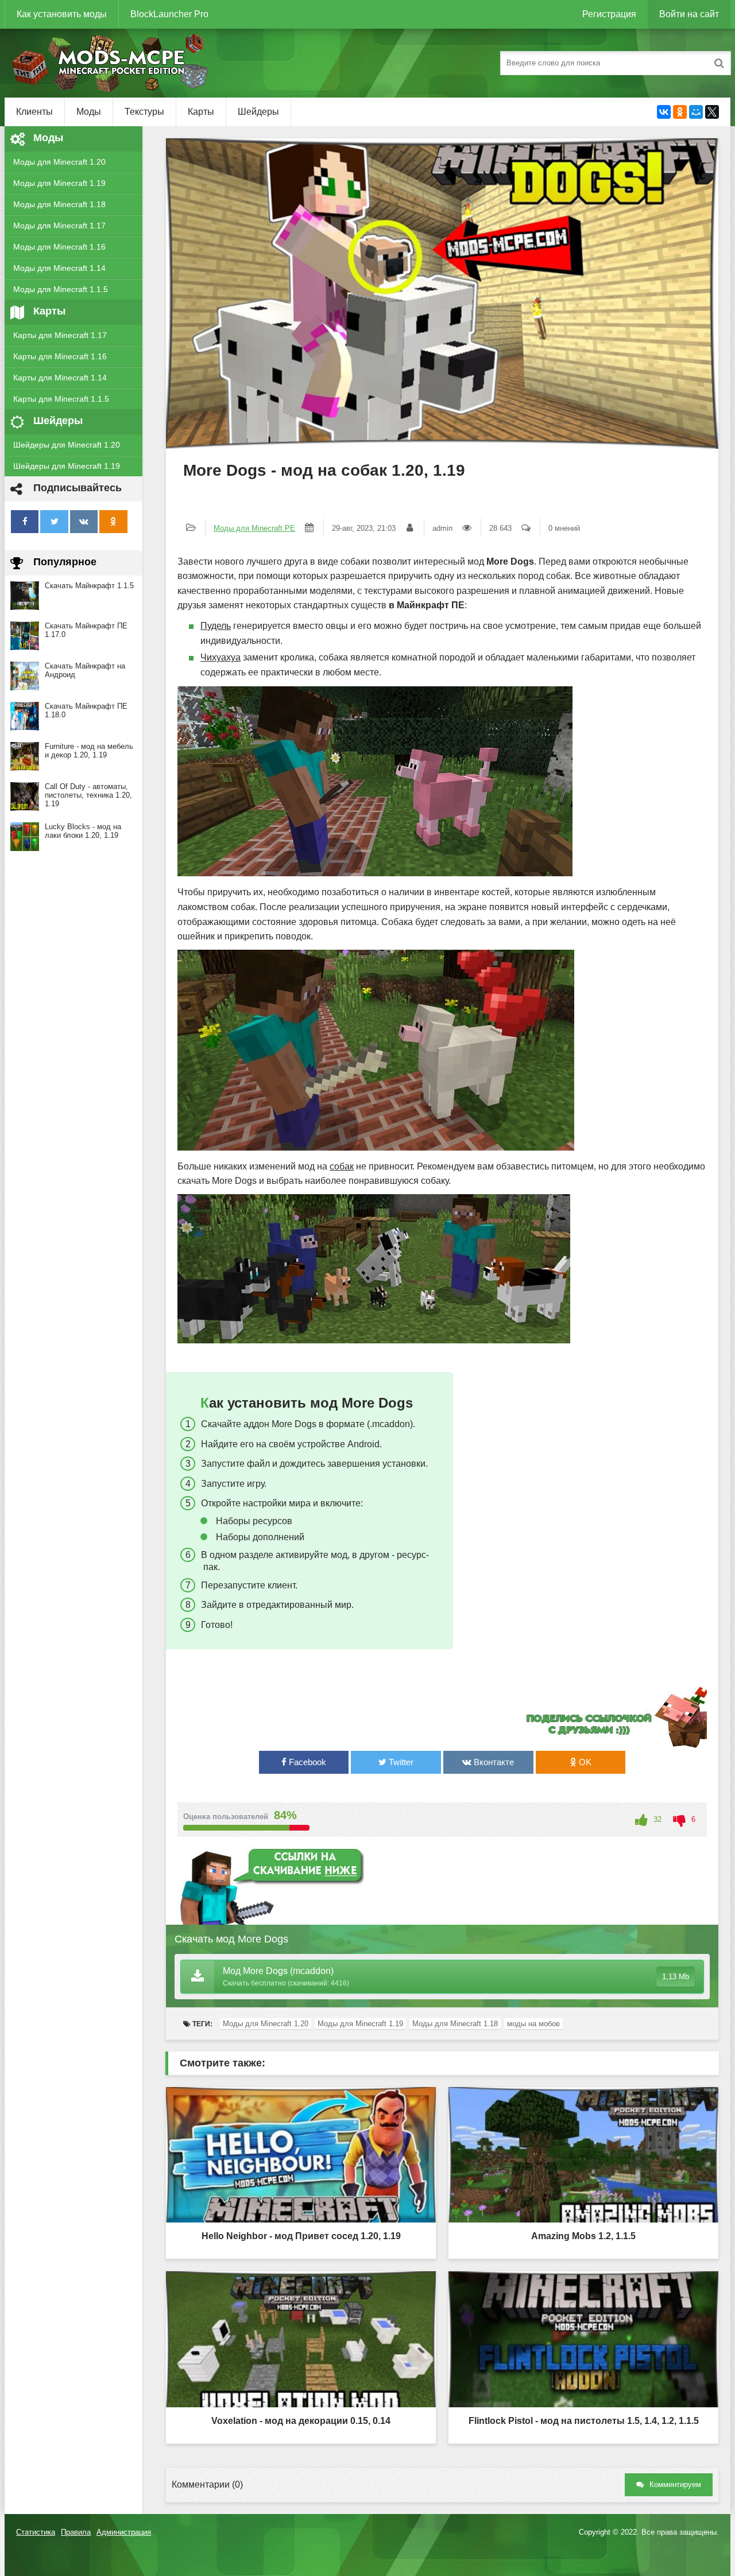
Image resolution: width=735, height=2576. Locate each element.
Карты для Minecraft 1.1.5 (61, 399)
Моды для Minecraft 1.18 (59, 204)
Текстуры (144, 112)
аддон (256, 1424)
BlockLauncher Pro (169, 14)
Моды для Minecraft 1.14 (59, 268)
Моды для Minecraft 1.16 (59, 247)
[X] (712, 112)
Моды (89, 112)
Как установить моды (62, 14)
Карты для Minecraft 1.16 (60, 356)
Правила (76, 2532)
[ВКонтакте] (664, 112)
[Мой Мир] (696, 112)
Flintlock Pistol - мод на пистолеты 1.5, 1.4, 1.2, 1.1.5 (584, 2421)
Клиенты (34, 112)
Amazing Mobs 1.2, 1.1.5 (583, 2236)
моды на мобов (533, 2024)
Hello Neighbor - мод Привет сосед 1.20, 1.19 (301, 2236)
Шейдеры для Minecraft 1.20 (67, 445)
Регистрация (609, 14)
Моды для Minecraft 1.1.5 (61, 289)
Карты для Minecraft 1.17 (60, 335)
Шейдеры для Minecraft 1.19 (67, 466)
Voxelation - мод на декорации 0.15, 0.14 (301, 2421)
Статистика (36, 2532)
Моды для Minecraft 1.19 (59, 183)
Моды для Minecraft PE (254, 528)
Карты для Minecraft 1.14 (60, 378)
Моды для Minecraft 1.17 (59, 226)
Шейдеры (258, 112)
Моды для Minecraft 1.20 (59, 162)
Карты (201, 112)
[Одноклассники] (680, 112)
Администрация (124, 2532)
